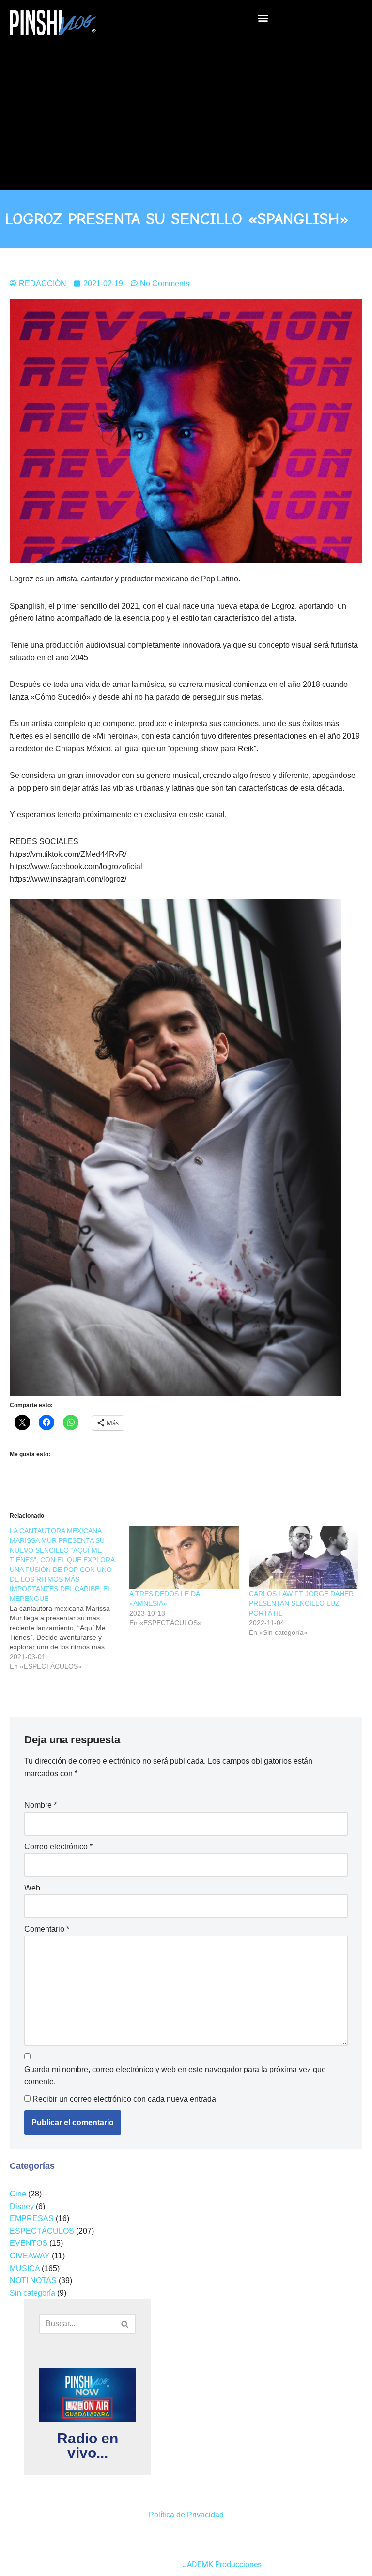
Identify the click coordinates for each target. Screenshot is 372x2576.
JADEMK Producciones (222, 2565)
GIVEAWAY (30, 2256)
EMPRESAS (32, 2218)
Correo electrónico (58, 1847)
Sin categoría (32, 2293)
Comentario (47, 1929)
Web (32, 1888)
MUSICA (25, 2268)
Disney (22, 2206)
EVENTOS (29, 2243)
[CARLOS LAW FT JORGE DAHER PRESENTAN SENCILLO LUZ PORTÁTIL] (304, 1557)
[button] (263, 18)
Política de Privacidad (186, 2515)
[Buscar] (125, 2324)
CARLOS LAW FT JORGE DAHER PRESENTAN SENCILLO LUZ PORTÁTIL (301, 1603)
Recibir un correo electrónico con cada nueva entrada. (125, 2099)
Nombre (40, 1805)
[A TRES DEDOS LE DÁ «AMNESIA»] (184, 1557)
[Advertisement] (186, 113)
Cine (18, 2194)
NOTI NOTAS (33, 2280)
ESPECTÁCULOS (42, 2231)
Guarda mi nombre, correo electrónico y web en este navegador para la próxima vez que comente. (175, 2076)
